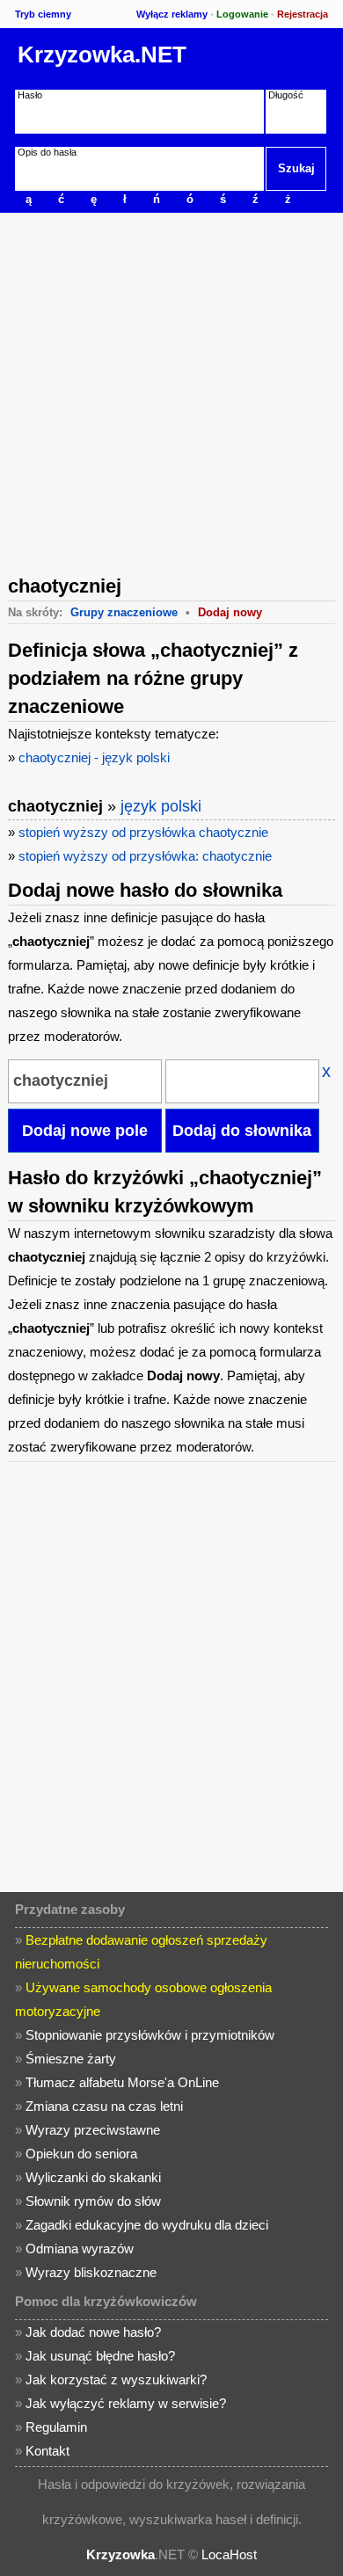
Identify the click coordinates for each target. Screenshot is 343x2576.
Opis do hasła (47, 152)
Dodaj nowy (230, 612)
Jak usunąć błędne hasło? (100, 2356)
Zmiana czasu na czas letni (104, 2106)
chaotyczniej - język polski (94, 757)
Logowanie (242, 14)
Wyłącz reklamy (172, 14)
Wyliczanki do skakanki (93, 2177)
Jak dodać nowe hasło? (93, 2332)
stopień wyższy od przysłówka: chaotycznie (145, 856)
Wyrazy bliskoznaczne (91, 2272)
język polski (161, 806)
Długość (286, 95)
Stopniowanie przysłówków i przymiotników (150, 2035)
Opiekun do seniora (81, 2154)
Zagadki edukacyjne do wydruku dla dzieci (147, 2225)
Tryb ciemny (43, 14)
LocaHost (229, 2554)
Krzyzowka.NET (102, 55)
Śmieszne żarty (71, 2059)
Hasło (30, 95)
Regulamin (56, 2427)
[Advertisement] (171, 392)
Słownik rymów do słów (93, 2201)
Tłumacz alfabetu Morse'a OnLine (122, 2082)
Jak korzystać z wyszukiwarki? (116, 2380)
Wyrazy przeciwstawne (93, 2130)
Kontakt (47, 2451)
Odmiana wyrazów (80, 2249)
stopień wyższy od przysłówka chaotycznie (143, 832)
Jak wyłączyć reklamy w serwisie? (126, 2403)
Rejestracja (303, 14)
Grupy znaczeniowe (124, 612)
